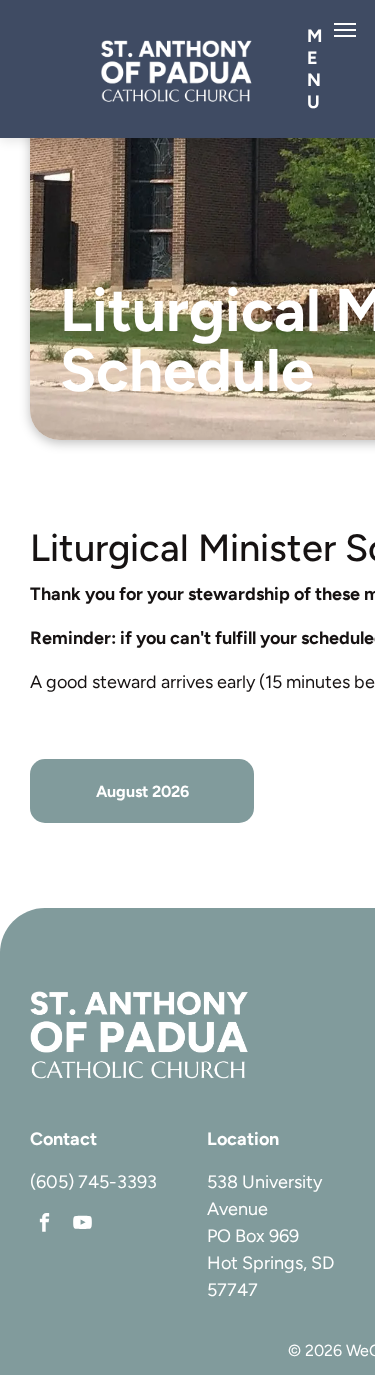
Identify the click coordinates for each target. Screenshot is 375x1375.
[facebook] (44, 1225)
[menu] (345, 30)
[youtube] (82, 1225)
